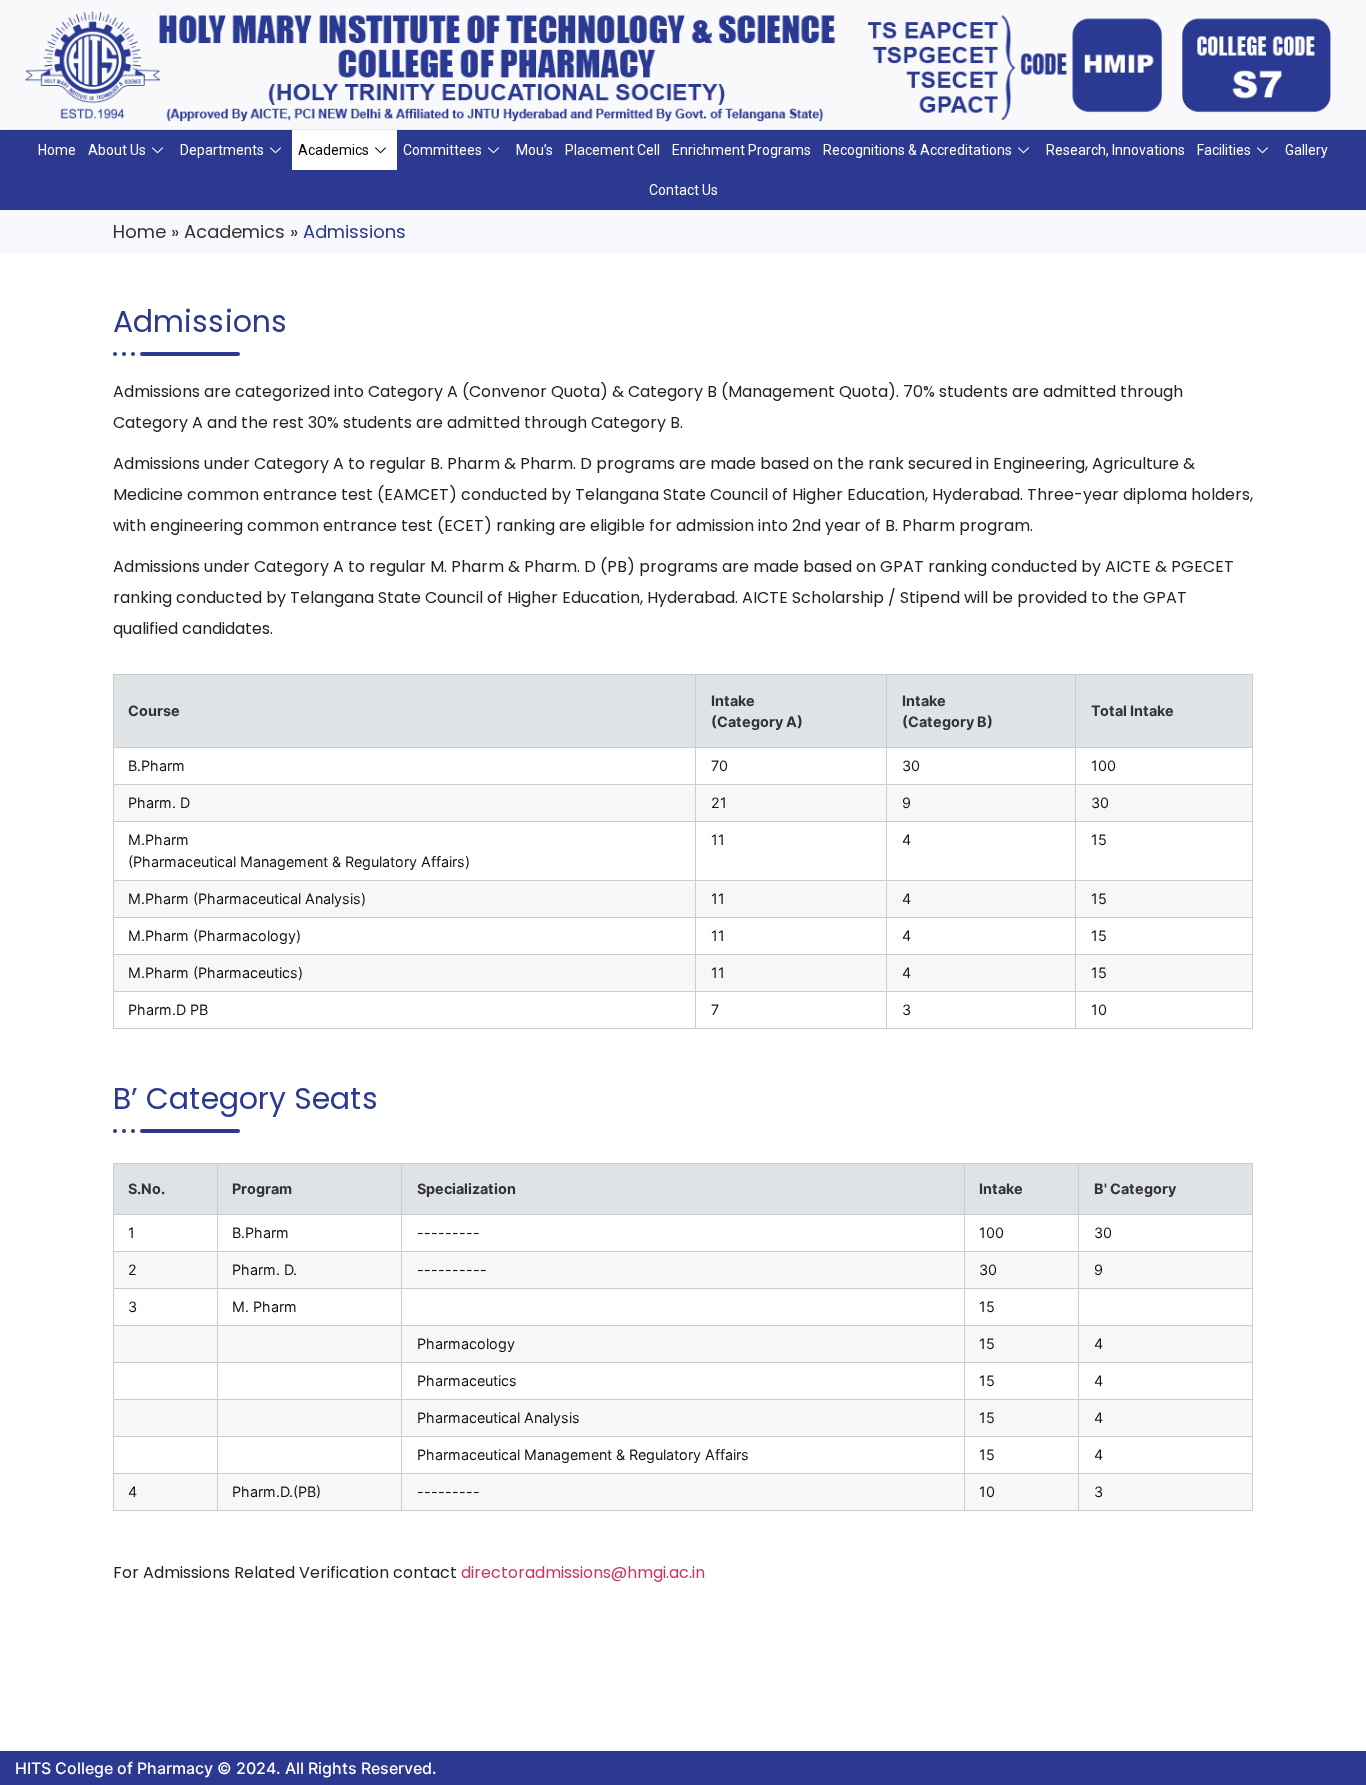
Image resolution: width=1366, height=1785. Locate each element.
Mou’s (534, 150)
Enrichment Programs (741, 150)
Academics (333, 150)
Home (57, 150)
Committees (442, 150)
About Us (117, 150)
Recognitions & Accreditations (917, 150)
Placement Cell (612, 150)
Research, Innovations (1115, 150)
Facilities (1224, 150)
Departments (222, 150)
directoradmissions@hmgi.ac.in (583, 1572)
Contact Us (683, 190)
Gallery (1306, 150)
